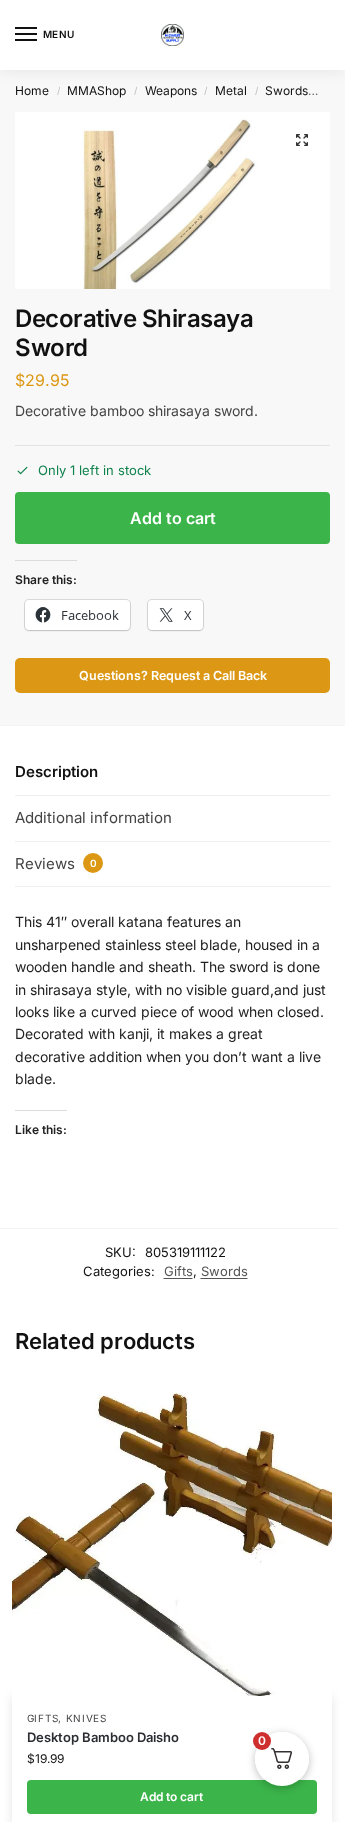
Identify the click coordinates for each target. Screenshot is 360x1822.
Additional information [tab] (93, 817)
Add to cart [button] (171, 1796)
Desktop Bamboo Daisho (103, 1737)
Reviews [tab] (56, 863)
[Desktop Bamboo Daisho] (172, 1536)
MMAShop (96, 90)
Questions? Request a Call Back (173, 675)
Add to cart (173, 518)
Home (32, 90)
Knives (86, 1718)
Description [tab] (56, 771)
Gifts (178, 1271)
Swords (286, 90)
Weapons (171, 90)
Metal (231, 90)
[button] (302, 140)
